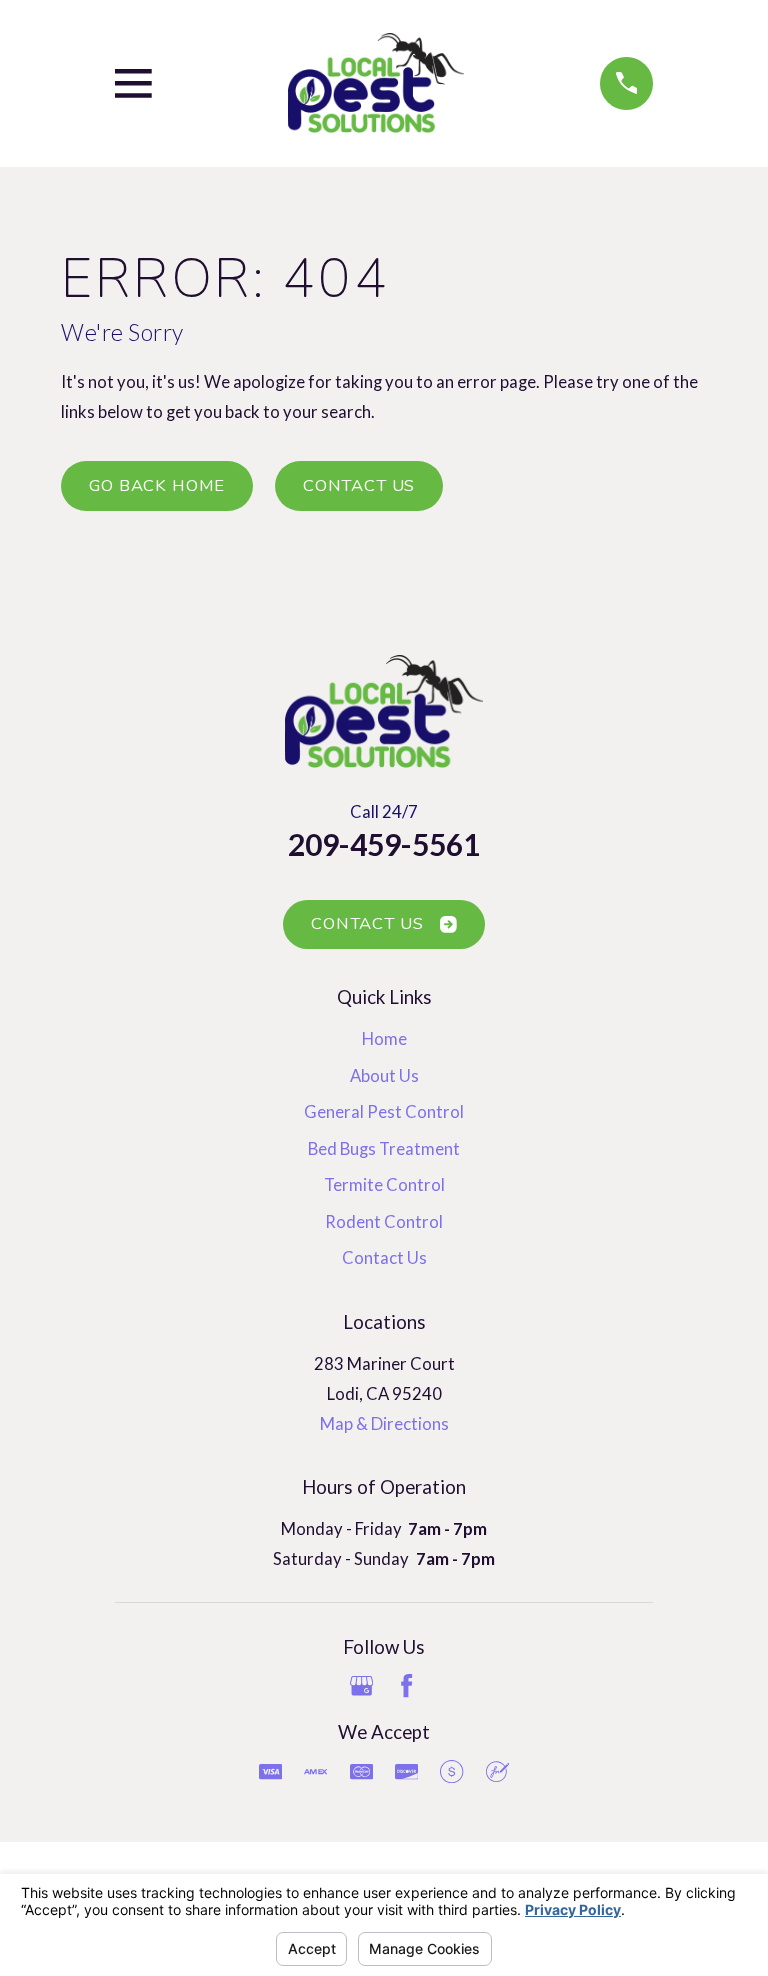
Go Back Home (157, 485)
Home (384, 1039)
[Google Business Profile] (361, 1685)
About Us (384, 1076)
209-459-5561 (384, 844)
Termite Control (384, 1185)
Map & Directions (384, 1424)
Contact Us (359, 485)
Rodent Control (384, 1222)
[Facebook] (406, 1685)
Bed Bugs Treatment (384, 1149)
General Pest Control (384, 1112)
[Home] (375, 83)
